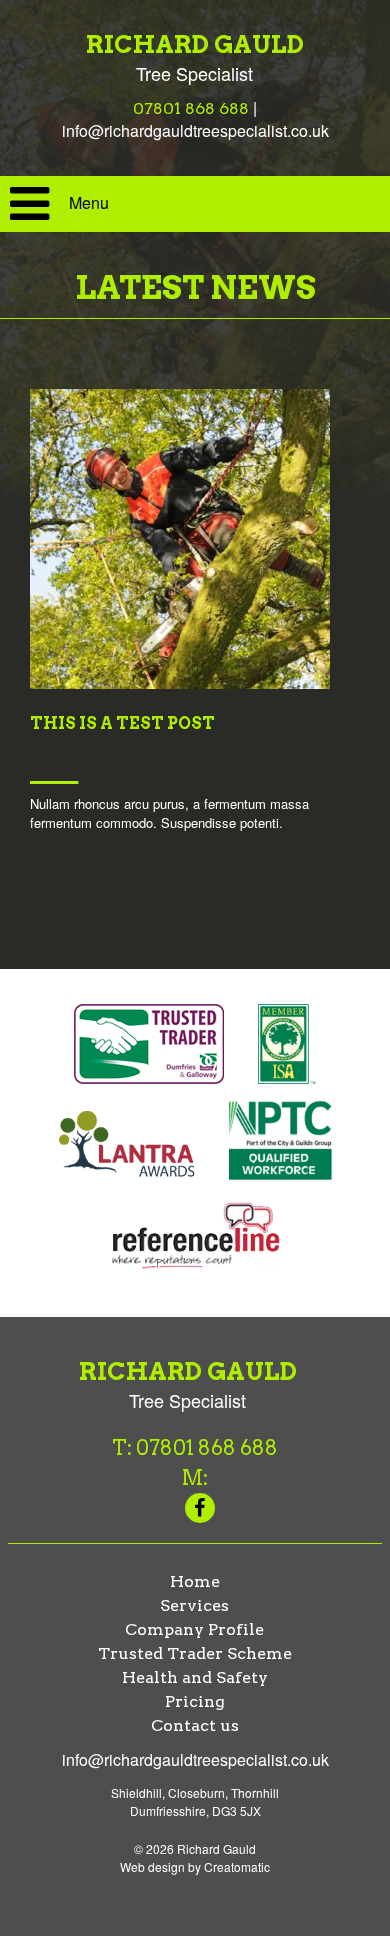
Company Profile (194, 1629)
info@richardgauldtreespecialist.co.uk (195, 130)
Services (194, 1605)
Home (195, 1581)
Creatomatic (237, 1866)
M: (195, 1478)
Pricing (195, 1701)
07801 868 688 (191, 108)
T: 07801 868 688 (195, 1448)
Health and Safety (195, 1677)
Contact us (195, 1725)
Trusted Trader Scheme (195, 1653)
